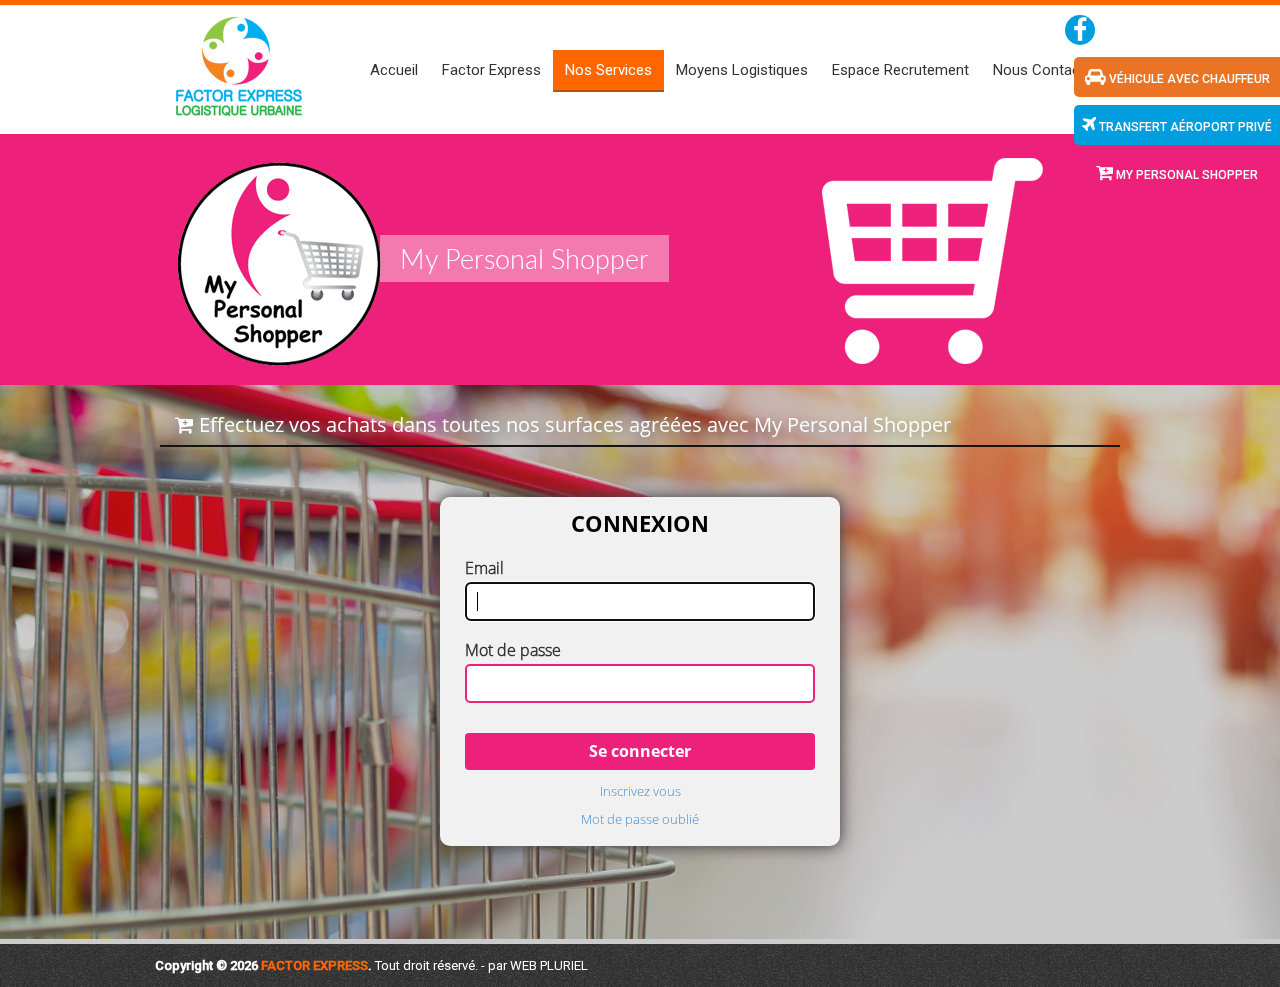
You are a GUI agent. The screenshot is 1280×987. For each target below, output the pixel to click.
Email (484, 568)
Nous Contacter (1045, 70)
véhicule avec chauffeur (1188, 79)
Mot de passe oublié (640, 819)
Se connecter (640, 751)
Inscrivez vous (640, 791)
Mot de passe (513, 650)
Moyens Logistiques (742, 70)
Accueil (394, 70)
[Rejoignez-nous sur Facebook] (1080, 30)
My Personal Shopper (1185, 175)
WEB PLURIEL (549, 965)
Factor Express (491, 70)
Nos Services (608, 70)
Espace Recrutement (900, 70)
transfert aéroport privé (1184, 127)
